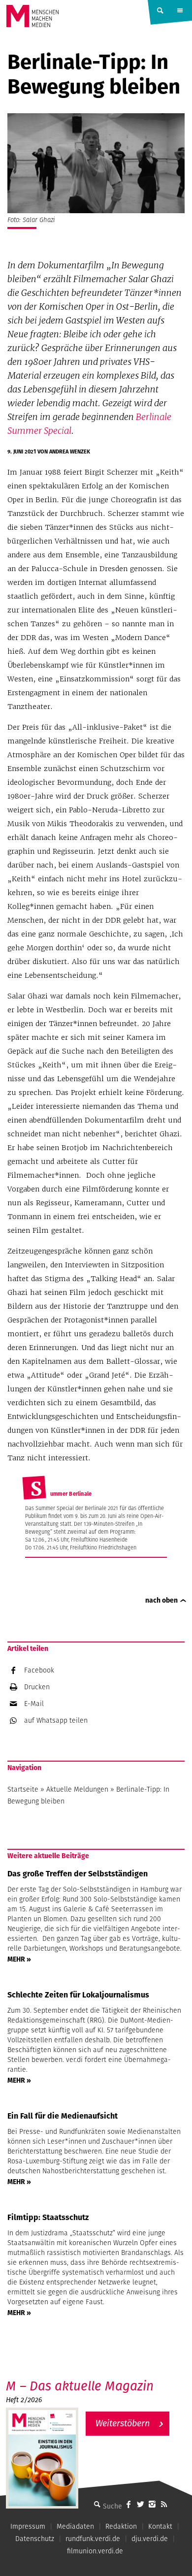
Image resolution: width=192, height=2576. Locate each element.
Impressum (28, 2526)
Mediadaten (75, 2526)
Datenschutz (35, 2539)
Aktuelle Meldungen (77, 1789)
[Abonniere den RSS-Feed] (164, 2504)
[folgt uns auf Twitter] (140, 2504)
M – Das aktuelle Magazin (80, 2386)
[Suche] (97, 2504)
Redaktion (121, 2526)
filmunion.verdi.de (95, 2551)
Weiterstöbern (123, 2423)
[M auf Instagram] (152, 2504)
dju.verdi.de (150, 2539)
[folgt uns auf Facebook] (128, 2504)
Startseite (23, 1789)
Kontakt (160, 2526)
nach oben (161, 1600)
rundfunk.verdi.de (93, 2539)
